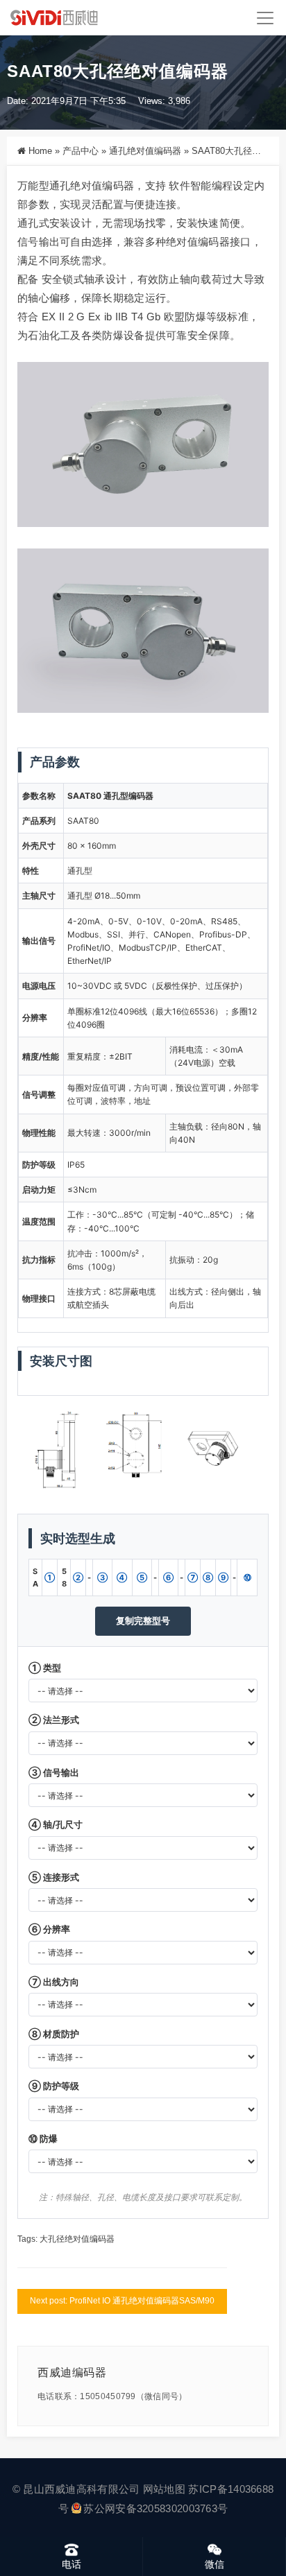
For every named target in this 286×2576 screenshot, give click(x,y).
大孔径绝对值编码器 (77, 2239)
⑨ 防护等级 (54, 2086)
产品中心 (81, 151)
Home (40, 151)
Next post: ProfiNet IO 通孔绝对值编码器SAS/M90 (122, 2301)
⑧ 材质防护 (54, 2034)
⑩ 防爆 (43, 2138)
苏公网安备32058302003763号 (155, 2508)
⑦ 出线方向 (54, 1982)
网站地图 (164, 2489)
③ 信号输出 (54, 1772)
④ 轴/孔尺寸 (56, 1824)
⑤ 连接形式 (54, 1877)
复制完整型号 (143, 1620)
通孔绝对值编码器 (145, 151)
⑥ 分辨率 (49, 1929)
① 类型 (45, 1668)
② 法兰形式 (54, 1720)
